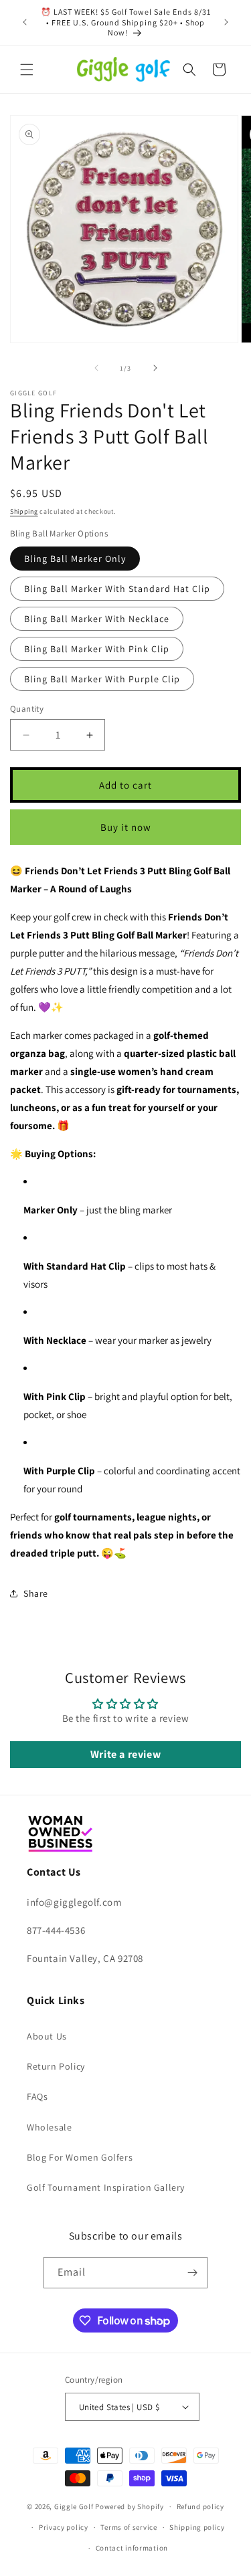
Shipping (24, 511)
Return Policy (56, 2066)
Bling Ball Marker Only (75, 559)
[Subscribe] (192, 2273)
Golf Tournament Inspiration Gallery (106, 2187)
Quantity (27, 709)
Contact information (132, 2548)
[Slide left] (96, 368)
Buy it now (126, 827)
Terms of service (129, 2527)
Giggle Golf (74, 2506)
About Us (47, 2036)
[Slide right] (155, 368)
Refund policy (200, 2506)
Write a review (125, 1754)
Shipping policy (197, 2527)
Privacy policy (64, 2527)
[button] (27, 70)
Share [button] (36, 1593)
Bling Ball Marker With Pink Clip (97, 649)
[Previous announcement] (25, 22)
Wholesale (49, 2127)
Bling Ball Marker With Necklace (97, 619)
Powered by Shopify (130, 2506)
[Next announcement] (226, 22)
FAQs (37, 2096)
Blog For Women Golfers (80, 2157)
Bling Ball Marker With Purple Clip (102, 679)
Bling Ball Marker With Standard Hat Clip (117, 589)
